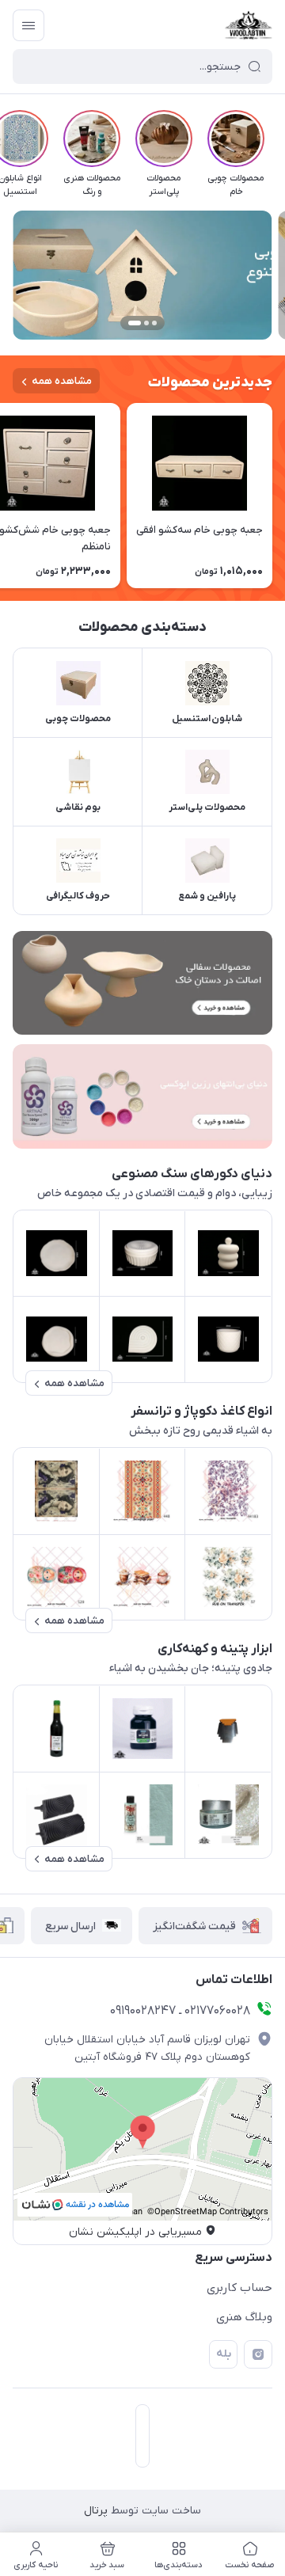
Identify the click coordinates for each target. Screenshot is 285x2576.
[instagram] (258, 2354)
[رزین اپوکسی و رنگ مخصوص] (142, 1096)
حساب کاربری (239, 2288)
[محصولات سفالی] (142, 983)
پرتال (96, 2511)
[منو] (28, 25)
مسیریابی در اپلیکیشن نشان (135, 2232)
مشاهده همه (62, 381)
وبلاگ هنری (244, 2317)
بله (224, 2354)
